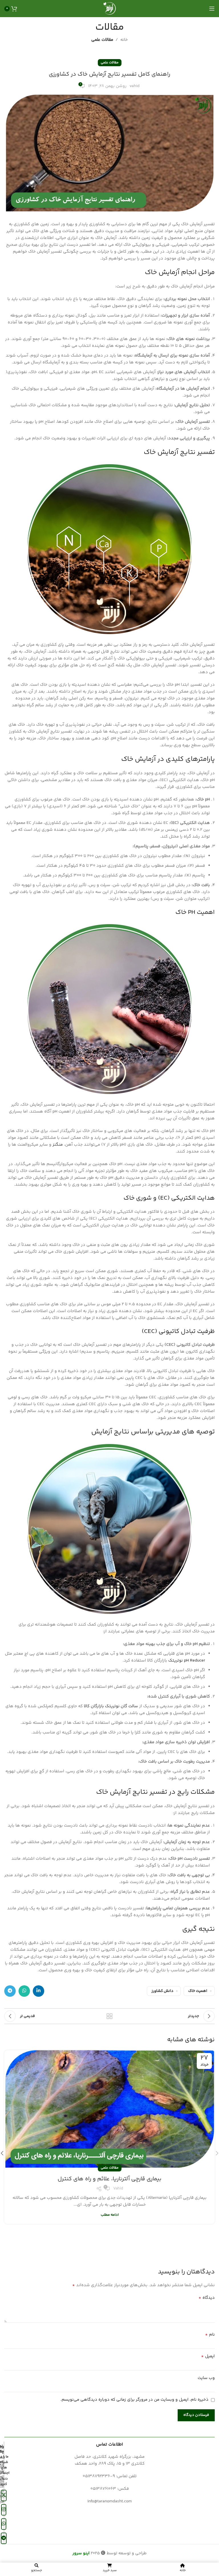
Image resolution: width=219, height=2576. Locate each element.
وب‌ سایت (206, 2378)
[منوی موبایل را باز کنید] (212, 9)
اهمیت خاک (198, 1991)
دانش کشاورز (162, 1991)
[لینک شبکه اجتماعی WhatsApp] (24, 1991)
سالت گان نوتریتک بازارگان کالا (111, 1706)
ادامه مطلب (110, 2215)
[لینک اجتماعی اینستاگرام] (4, 2510)
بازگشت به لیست (109, 2016)
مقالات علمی (102, 40)
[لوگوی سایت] (109, 8)
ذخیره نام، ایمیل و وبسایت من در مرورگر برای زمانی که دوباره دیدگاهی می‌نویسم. (134, 2400)
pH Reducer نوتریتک (187, 1661)
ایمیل (208, 2356)
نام (210, 2335)
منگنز (57, 1145)
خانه (124, 40)
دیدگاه (207, 2298)
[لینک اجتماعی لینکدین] (38, 1991)
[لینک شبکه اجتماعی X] (4, 2495)
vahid (134, 86)
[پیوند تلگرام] (10, 1991)
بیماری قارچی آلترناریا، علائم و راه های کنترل (109, 2179)
